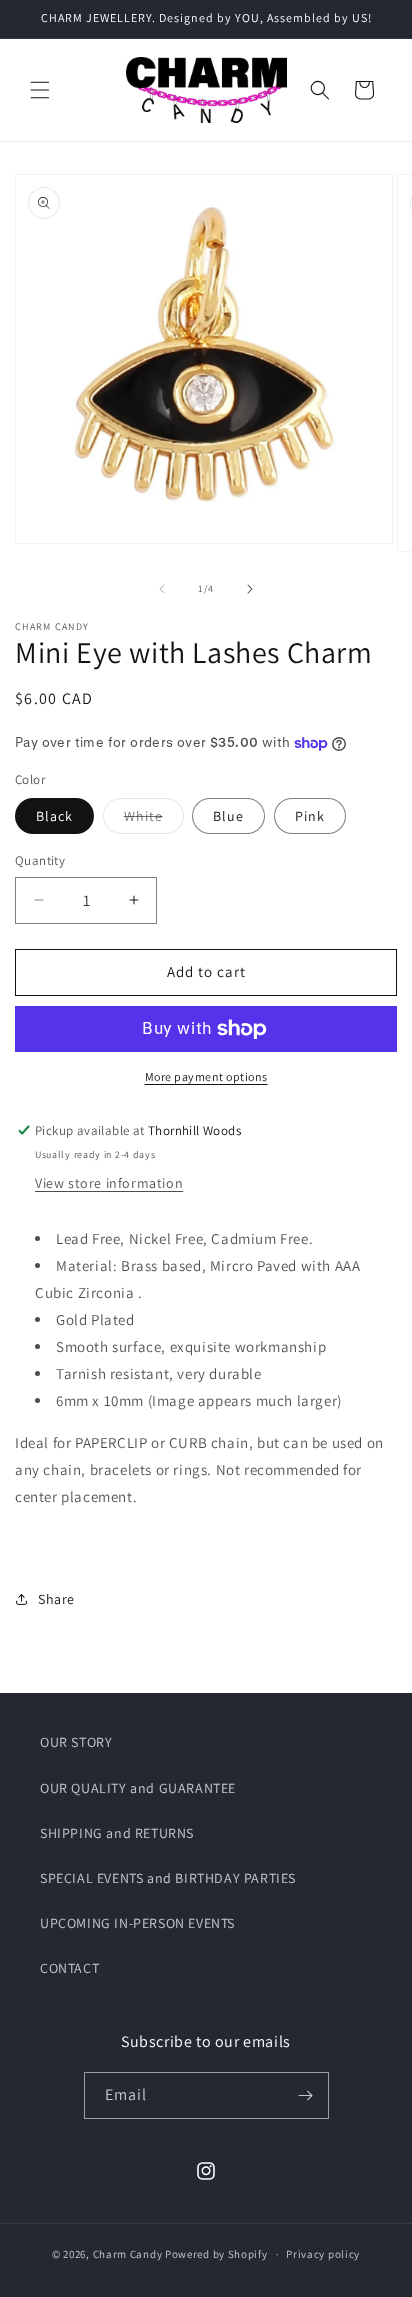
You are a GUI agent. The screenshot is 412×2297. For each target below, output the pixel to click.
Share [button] (56, 1599)
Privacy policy (323, 2254)
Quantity (40, 860)
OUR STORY (76, 1742)
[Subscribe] (306, 2095)
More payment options (206, 1076)
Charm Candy (128, 2254)
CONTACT (69, 1968)
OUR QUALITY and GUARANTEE (138, 1788)
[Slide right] (250, 589)
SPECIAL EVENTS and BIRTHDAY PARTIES (168, 1878)
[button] (40, 90)
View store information (109, 1183)
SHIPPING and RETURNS (117, 1833)
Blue (228, 816)
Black (54, 816)
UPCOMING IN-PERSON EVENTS (137, 1923)
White (154, 820)
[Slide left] (162, 589)
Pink (310, 816)
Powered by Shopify (216, 2254)
